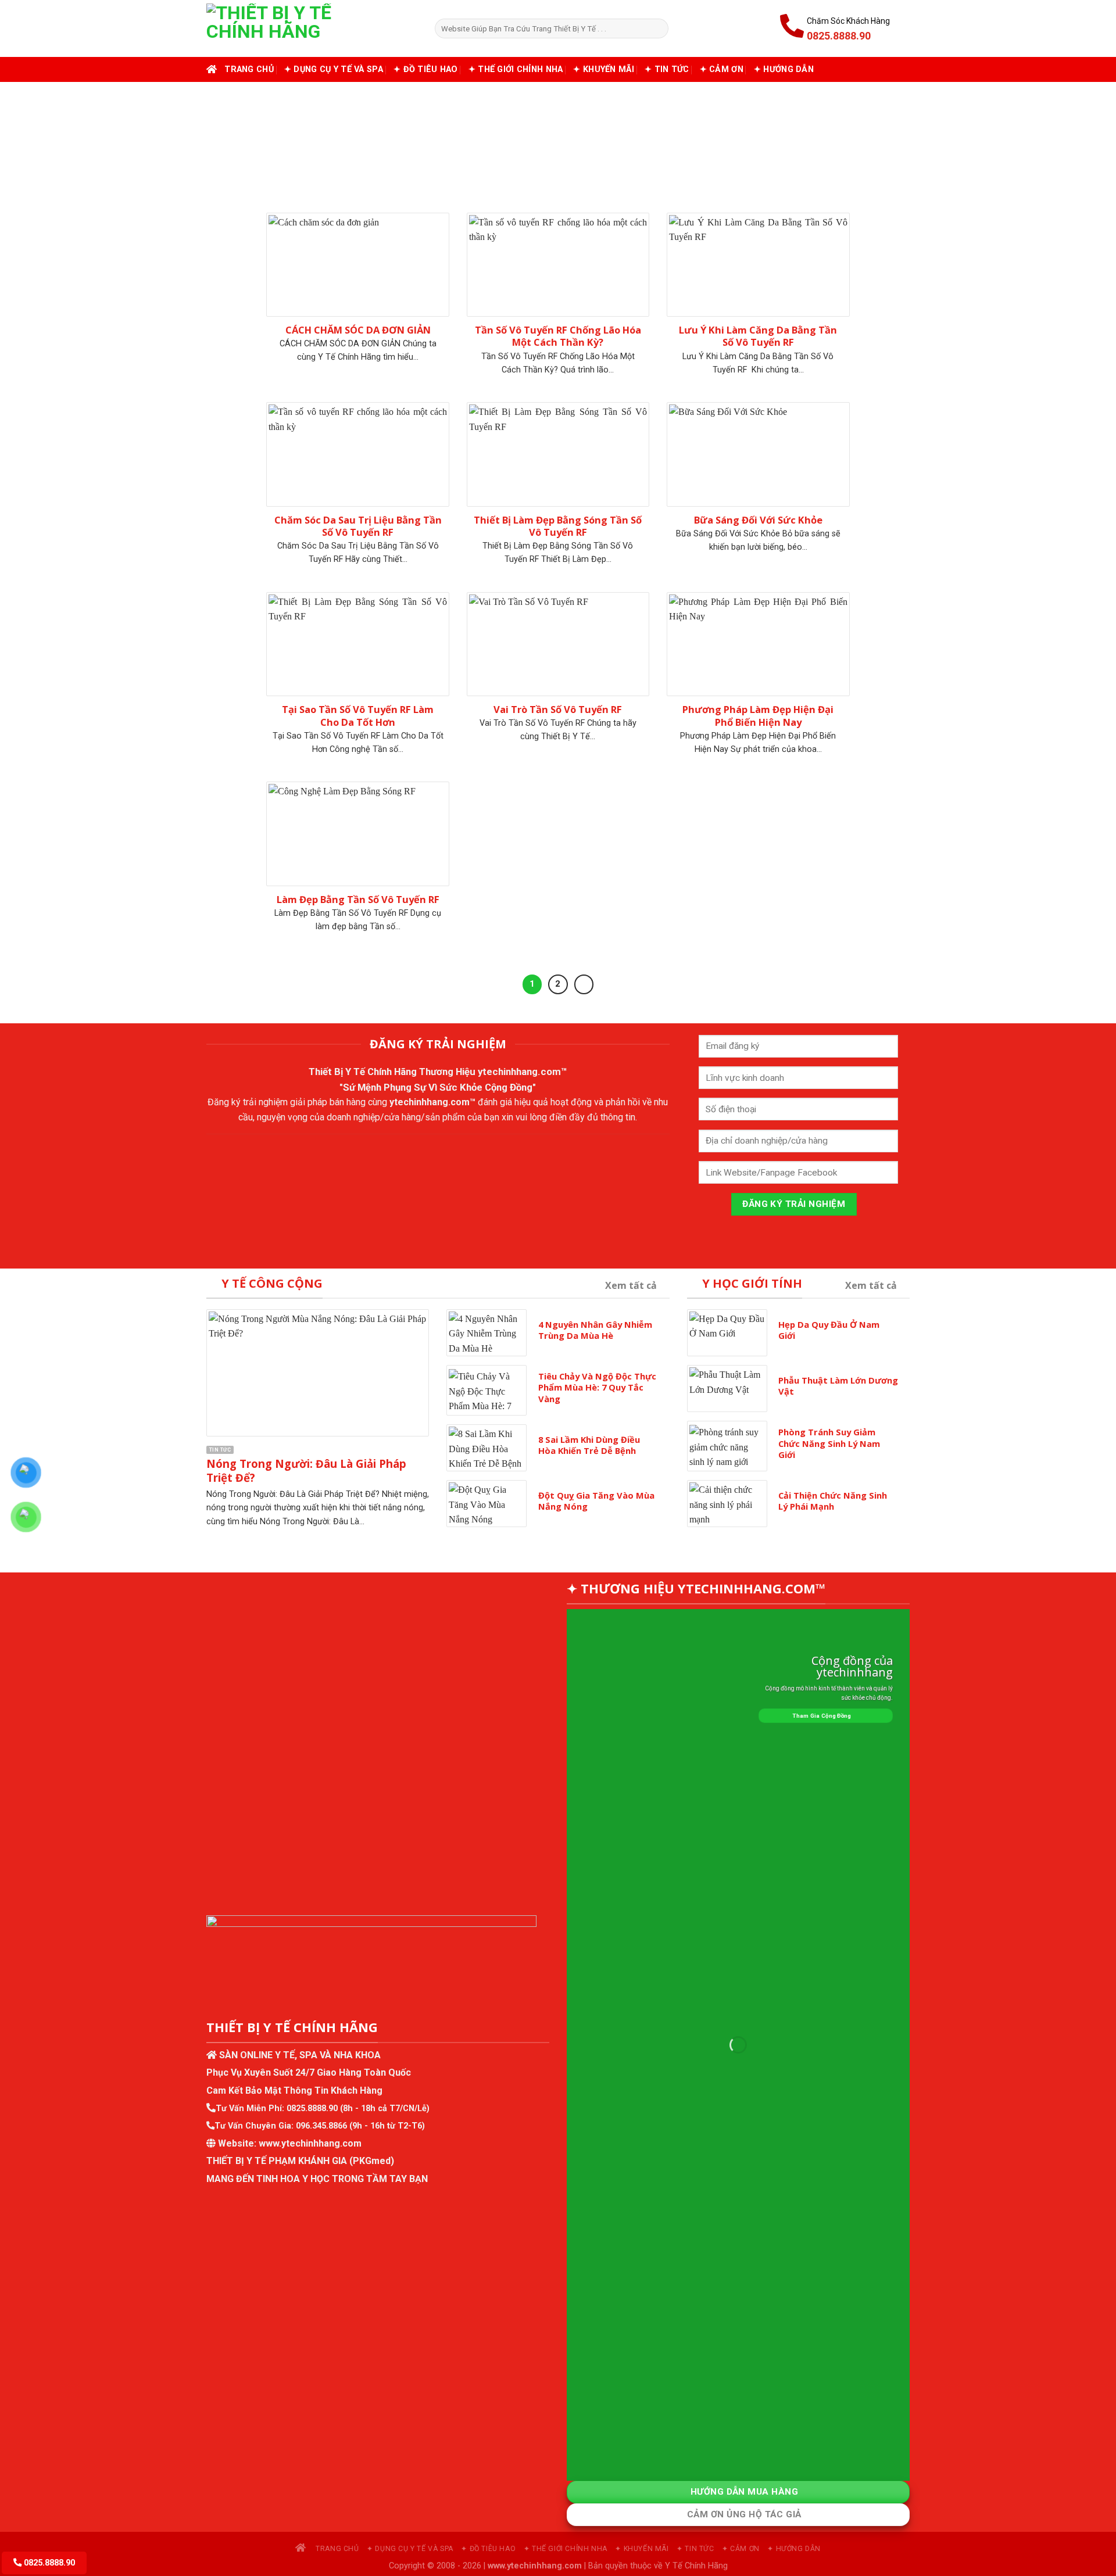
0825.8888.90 (312, 2109)
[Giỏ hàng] (904, 28)
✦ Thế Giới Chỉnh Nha (516, 69)
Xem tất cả (631, 1285)
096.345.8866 (321, 2126)
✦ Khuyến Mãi (603, 69)
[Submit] (658, 28)
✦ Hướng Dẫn (784, 69)
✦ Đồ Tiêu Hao (426, 69)
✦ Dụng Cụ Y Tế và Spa (334, 69)
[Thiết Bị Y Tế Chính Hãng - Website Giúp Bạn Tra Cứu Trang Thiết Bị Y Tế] (312, 28)
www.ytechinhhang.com (310, 2143)
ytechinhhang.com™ (523, 1072)
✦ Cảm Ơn (722, 69)
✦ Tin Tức (667, 69)
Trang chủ (249, 69)
